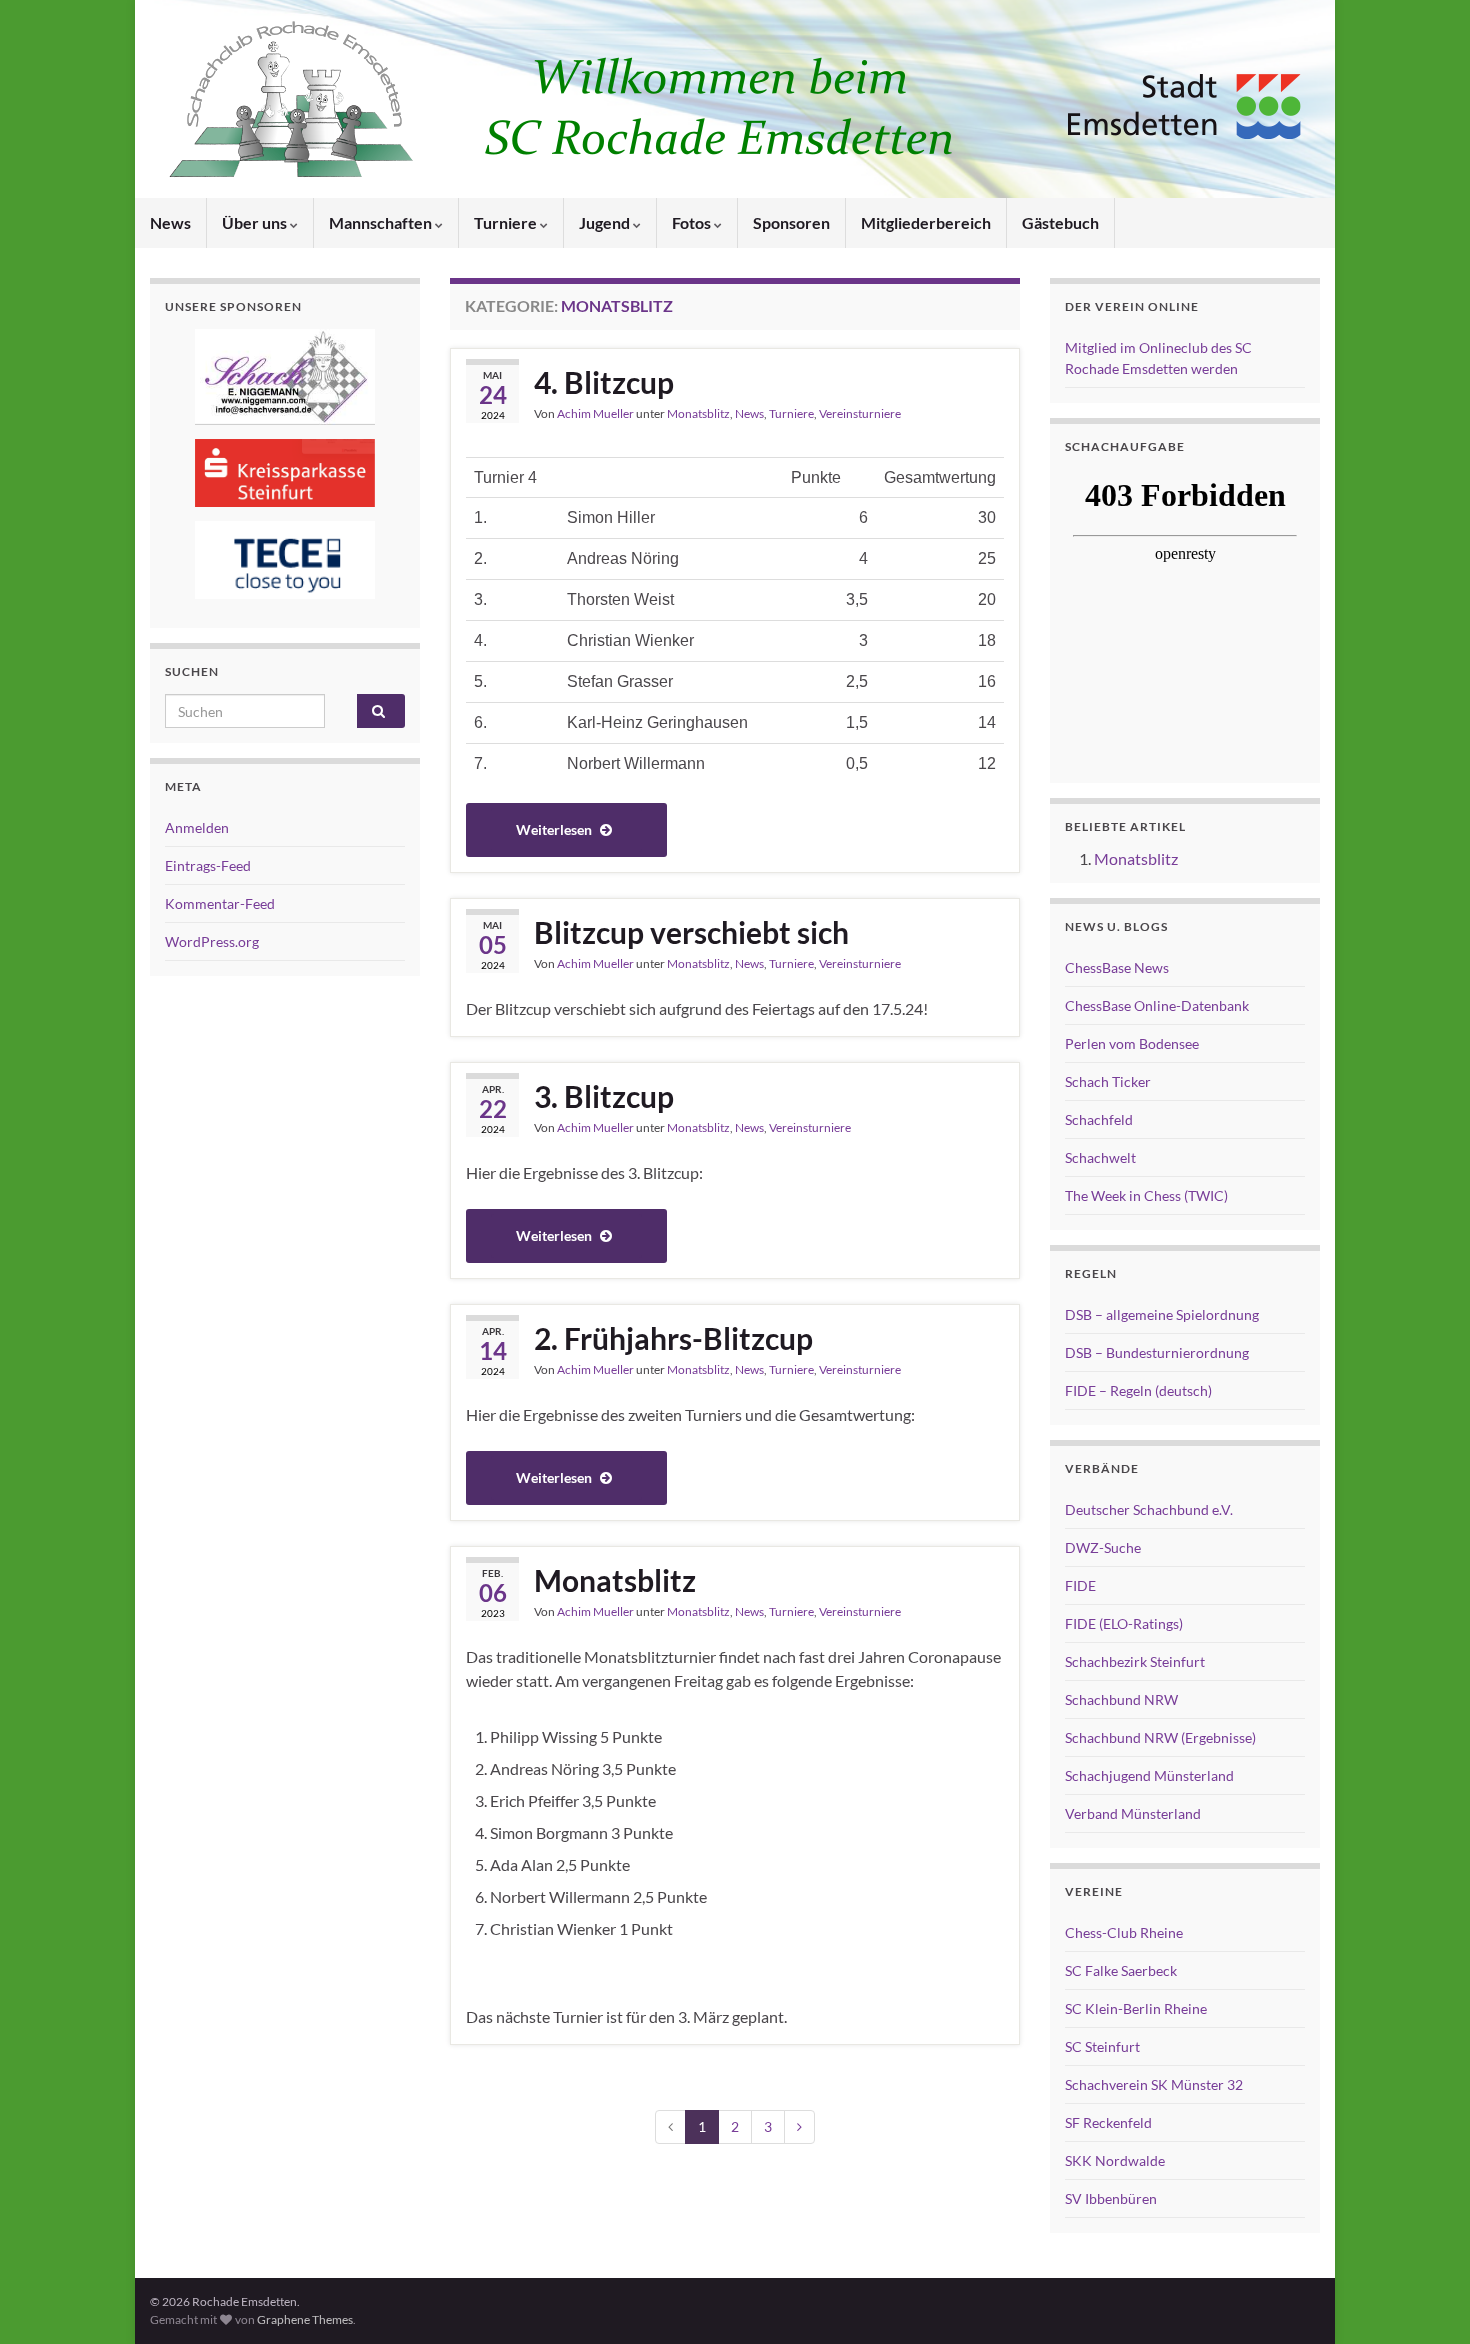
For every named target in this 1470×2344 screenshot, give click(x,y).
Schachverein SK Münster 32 (1154, 2084)
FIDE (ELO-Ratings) (1124, 1623)
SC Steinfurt (1102, 2046)
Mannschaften (382, 222)
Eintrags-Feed (208, 865)
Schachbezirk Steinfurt (1135, 1661)
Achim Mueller (595, 413)
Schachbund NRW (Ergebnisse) (1160, 1737)
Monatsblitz (698, 413)
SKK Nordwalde (1115, 2160)
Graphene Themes (305, 2319)
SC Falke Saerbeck (1121, 1970)
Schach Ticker (1108, 1081)
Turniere (507, 222)
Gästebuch (1060, 222)
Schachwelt (1100, 1157)
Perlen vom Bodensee (1132, 1043)
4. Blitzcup (604, 382)
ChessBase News (1117, 967)
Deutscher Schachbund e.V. (1149, 1509)
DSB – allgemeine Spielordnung (1162, 1314)
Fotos (693, 222)
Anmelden (197, 827)
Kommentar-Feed (220, 903)
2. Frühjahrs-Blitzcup (673, 1338)
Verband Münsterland (1133, 1813)
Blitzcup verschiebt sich (691, 932)
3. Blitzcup (604, 1096)
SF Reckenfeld (1108, 2122)
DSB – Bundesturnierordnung (1157, 1352)
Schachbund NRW (1121, 1699)
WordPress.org (212, 941)
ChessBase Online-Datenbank (1157, 1005)
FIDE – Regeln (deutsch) (1138, 1390)
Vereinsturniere (860, 413)
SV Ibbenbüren (1111, 2198)
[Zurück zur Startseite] (735, 99)
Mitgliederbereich (926, 222)
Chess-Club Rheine (1124, 1932)
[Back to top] (1425, 2299)
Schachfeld (1099, 1119)
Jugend (606, 222)
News (170, 222)
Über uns (256, 222)
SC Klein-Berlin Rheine (1136, 2008)
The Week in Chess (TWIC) (1146, 1195)
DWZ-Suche (1103, 1547)
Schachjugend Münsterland (1149, 1775)
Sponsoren (791, 222)
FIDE (1080, 1585)
